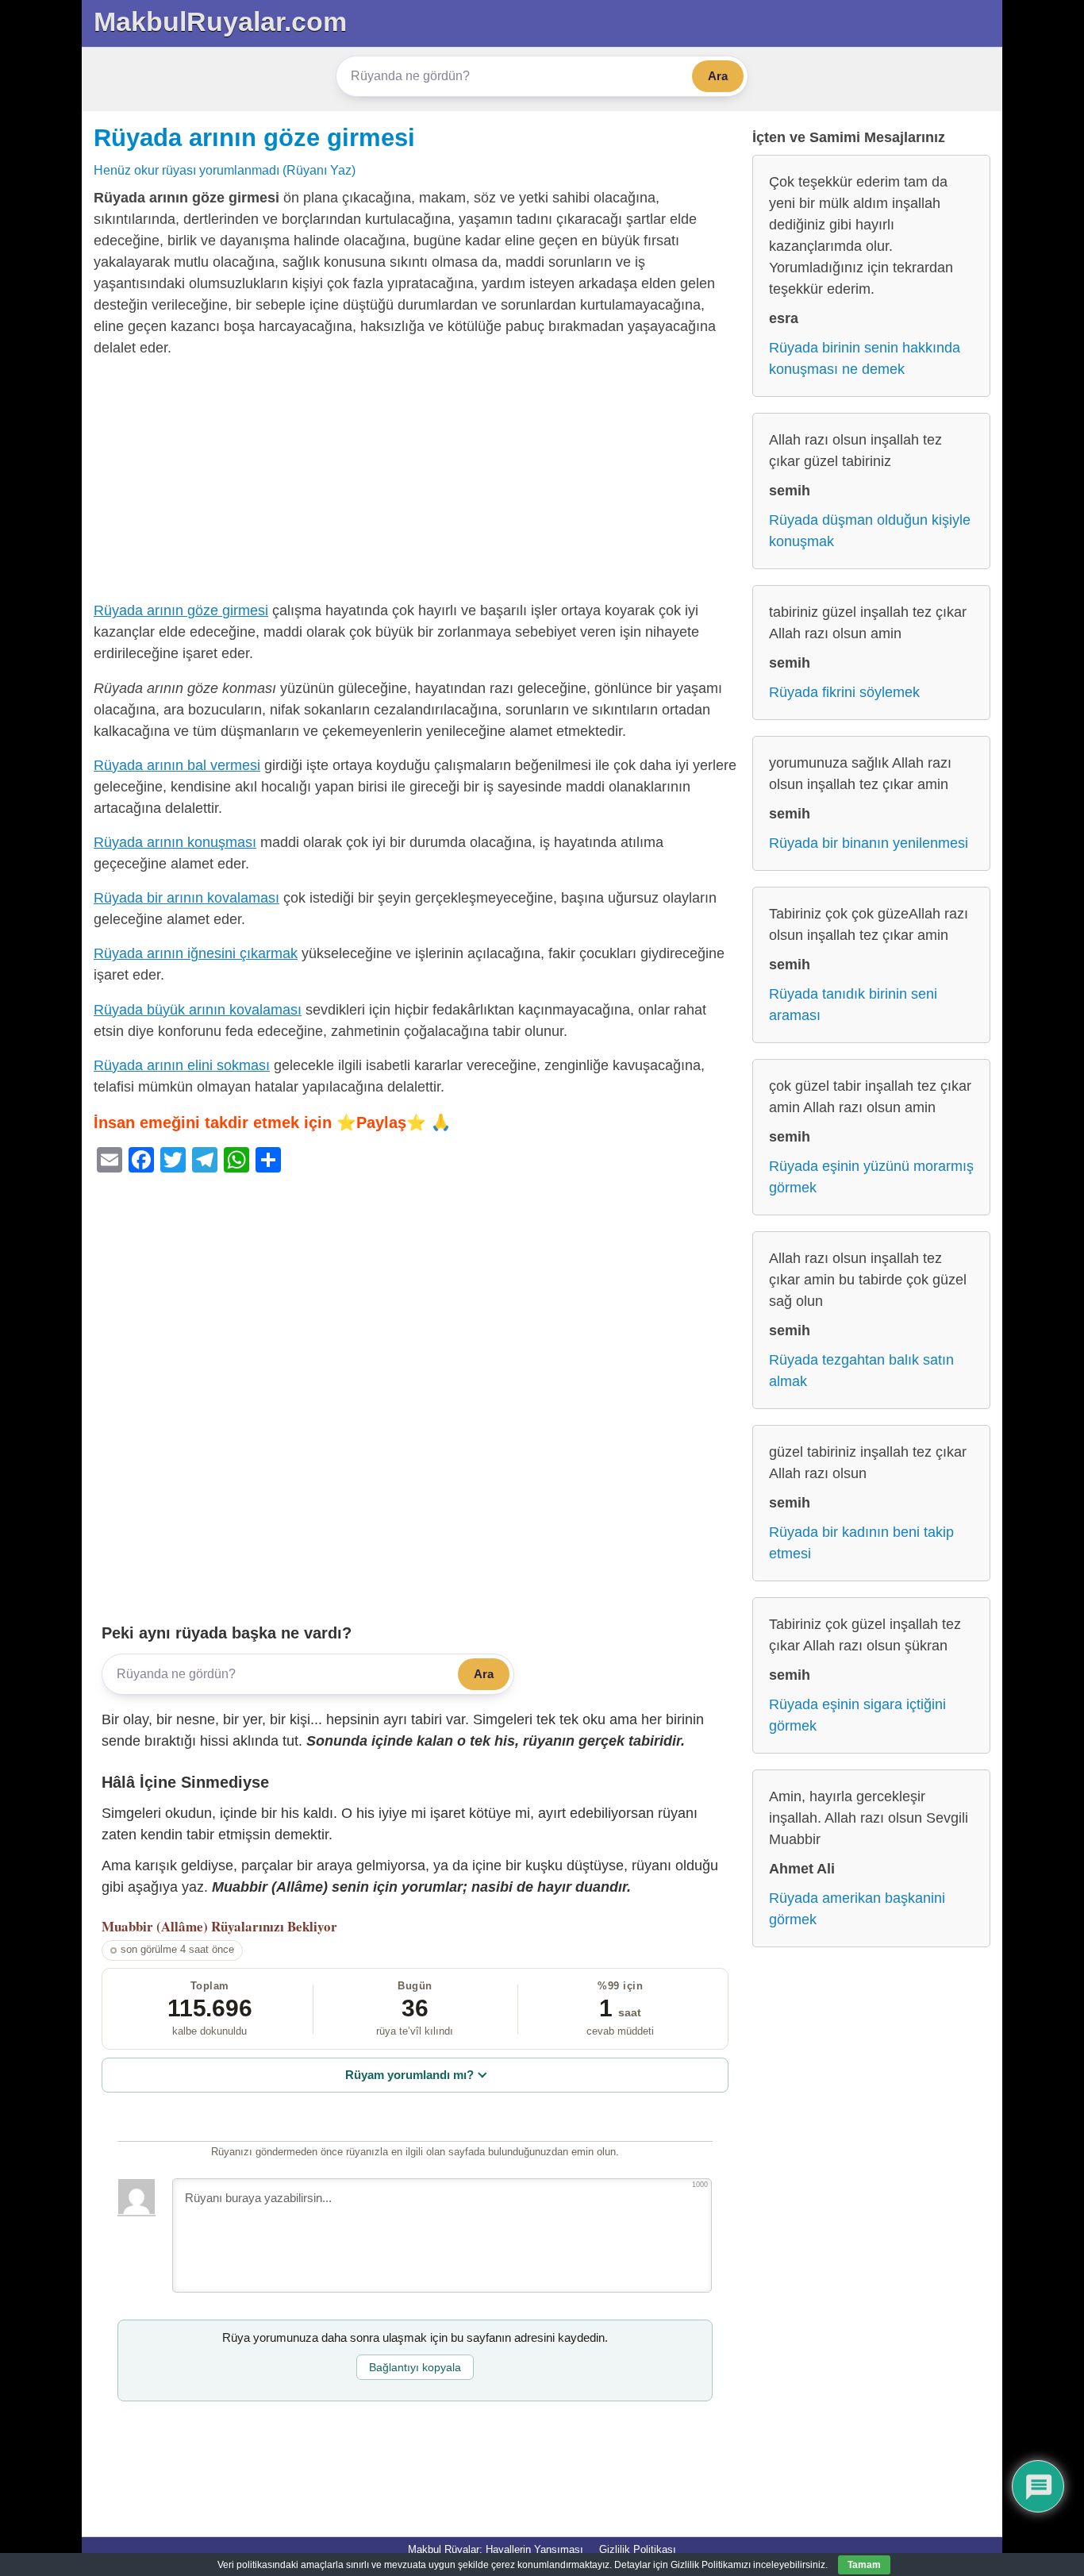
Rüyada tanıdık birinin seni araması (853, 1005)
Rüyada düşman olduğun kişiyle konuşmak (870, 531)
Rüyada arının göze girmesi (254, 137)
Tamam (864, 2565)
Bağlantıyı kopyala (415, 2367)
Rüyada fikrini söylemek (844, 692)
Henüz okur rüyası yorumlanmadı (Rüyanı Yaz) (225, 170)
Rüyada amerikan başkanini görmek (857, 1909)
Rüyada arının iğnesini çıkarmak (196, 953)
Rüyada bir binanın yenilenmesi (869, 843)
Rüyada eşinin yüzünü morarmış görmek (871, 1177)
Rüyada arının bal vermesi (177, 765)
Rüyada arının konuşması (175, 842)
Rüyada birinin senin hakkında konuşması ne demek (865, 358)
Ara (718, 76)
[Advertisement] (415, 483)
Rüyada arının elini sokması (182, 1065)
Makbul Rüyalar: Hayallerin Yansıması (496, 2549)
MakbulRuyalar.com (220, 21)
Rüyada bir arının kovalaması (186, 898)
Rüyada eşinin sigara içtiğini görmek (857, 1715)
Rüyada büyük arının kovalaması (198, 1010)
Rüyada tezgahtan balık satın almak (861, 1371)
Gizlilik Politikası (638, 2549)
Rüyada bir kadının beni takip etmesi (861, 1543)
